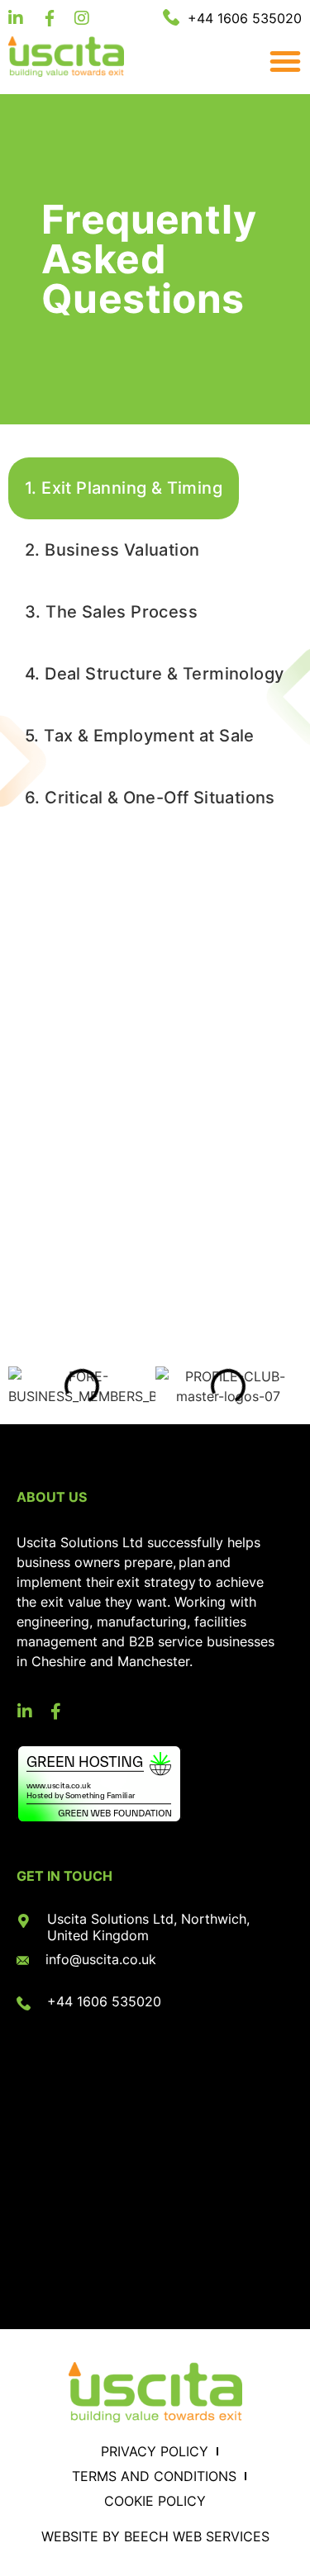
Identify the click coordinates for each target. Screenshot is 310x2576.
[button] (281, 61)
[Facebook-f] (55, 1712)
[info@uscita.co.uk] (23, 1960)
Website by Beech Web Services (155, 2536)
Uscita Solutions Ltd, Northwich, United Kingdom (148, 1927)
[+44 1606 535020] (24, 2003)
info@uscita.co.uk (101, 1959)
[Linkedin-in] (25, 1712)
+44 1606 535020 (104, 2001)
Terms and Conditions (154, 2476)
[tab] (124, 488)
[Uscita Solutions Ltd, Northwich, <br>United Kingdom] (24, 1921)
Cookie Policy (155, 2501)
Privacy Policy (155, 2451)
